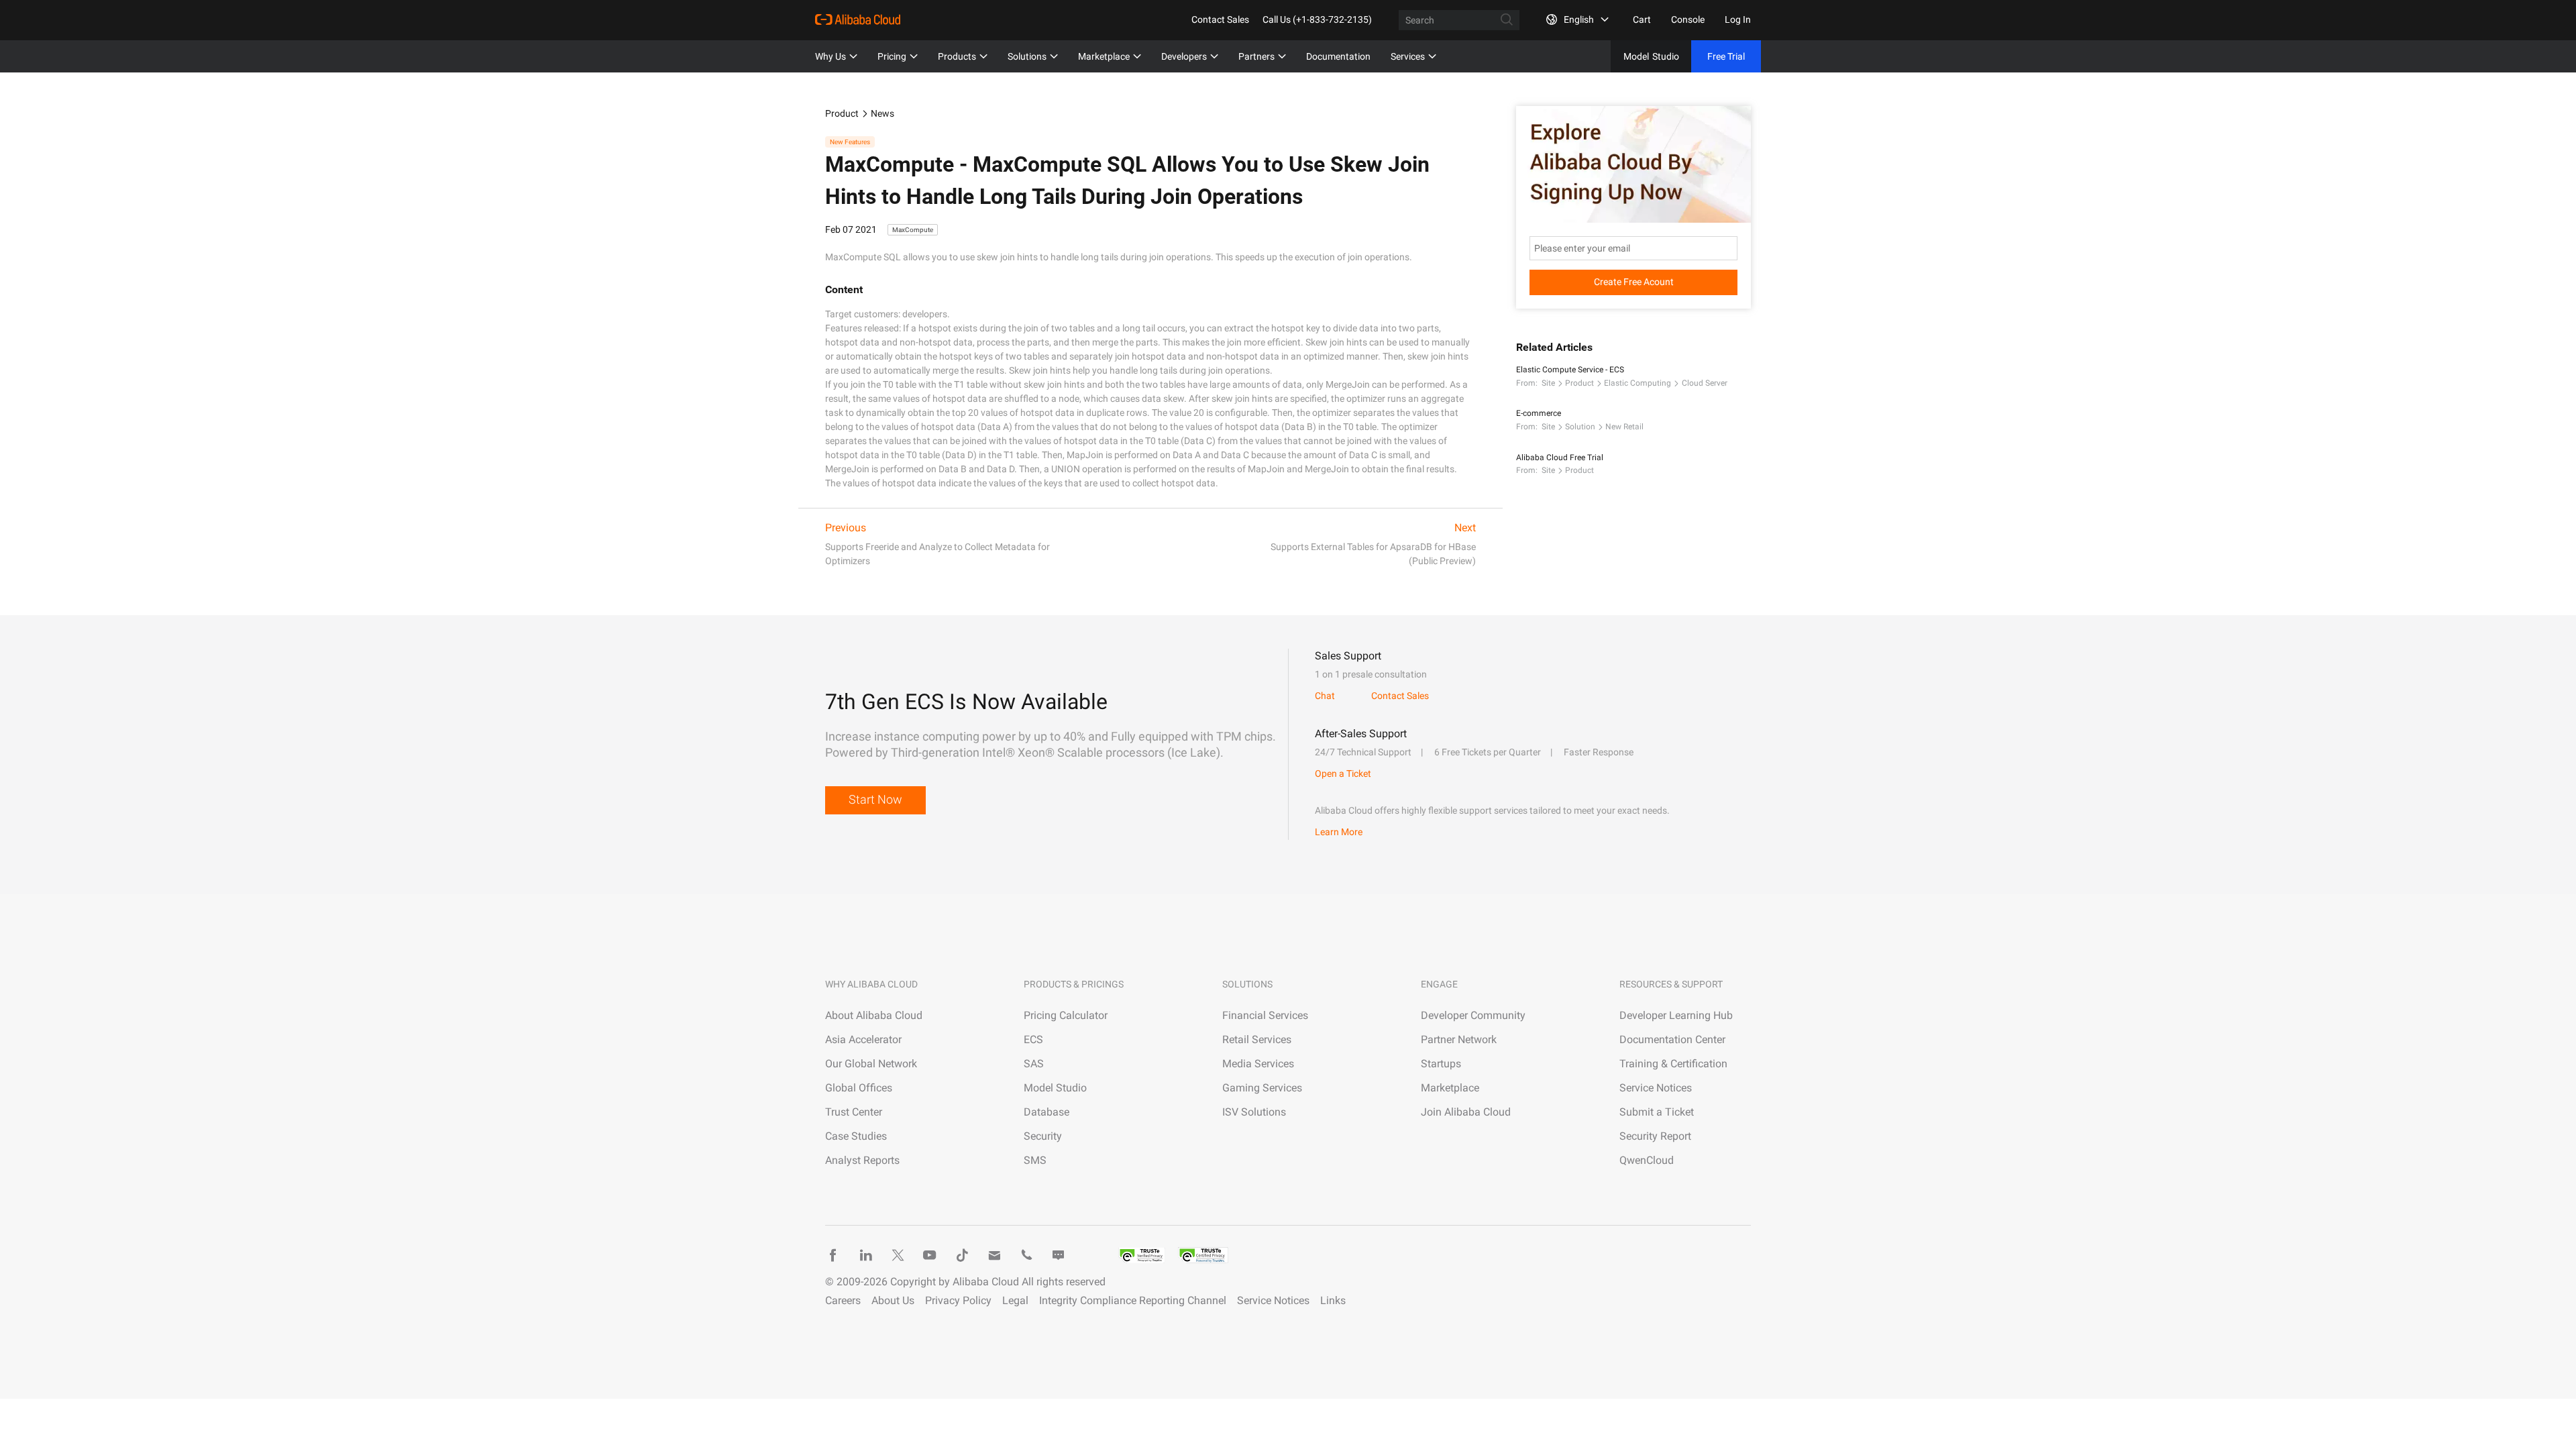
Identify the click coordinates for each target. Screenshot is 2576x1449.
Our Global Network (871, 1064)
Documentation (1338, 56)
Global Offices (859, 1088)
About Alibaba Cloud (874, 1015)
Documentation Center (1672, 1039)
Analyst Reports (862, 1160)
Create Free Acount (1634, 282)
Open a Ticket (1343, 773)
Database (1046, 1112)
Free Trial (1726, 56)
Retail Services (1257, 1039)
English (1579, 19)
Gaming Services (1262, 1088)
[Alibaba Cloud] (858, 19)
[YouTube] (930, 1255)
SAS (1034, 1064)
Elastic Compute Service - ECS (1570, 370)
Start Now (875, 799)
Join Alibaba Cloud (1466, 1112)
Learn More (1339, 832)
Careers (843, 1300)
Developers (1184, 56)
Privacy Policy (958, 1300)
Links (1333, 1300)
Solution (1580, 427)
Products (957, 56)
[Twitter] (898, 1255)
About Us (893, 1300)
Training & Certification (1673, 1064)
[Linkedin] (865, 1255)
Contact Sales (1220, 19)
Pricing (892, 56)
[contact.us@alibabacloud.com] (994, 1255)
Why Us (830, 56)
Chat (1325, 696)
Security (1043, 1136)
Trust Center (854, 1112)
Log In (1738, 19)
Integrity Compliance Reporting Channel (1133, 1300)
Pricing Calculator (1066, 1015)
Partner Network (1459, 1039)
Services (1408, 56)
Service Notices (1656, 1088)
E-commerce (1539, 413)
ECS (1033, 1039)
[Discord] (1059, 1255)
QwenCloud (1647, 1160)
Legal (1015, 1300)
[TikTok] (962, 1255)
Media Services (1258, 1064)
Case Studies (856, 1136)
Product (842, 113)
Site (1548, 383)
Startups (1441, 1064)
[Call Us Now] (1026, 1255)
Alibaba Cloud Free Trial (1560, 458)
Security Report (1655, 1136)
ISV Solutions (1254, 1112)
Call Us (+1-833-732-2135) (1317, 19)
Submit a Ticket (1657, 1112)
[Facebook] (833, 1255)
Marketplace (1104, 56)
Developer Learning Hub (1676, 1015)
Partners (1256, 56)
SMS (1035, 1160)
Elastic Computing (1638, 383)
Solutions (1027, 56)
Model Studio (1055, 1088)
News (882, 113)
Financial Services (1265, 1015)
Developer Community (1473, 1015)
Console (1688, 19)
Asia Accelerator (863, 1039)
